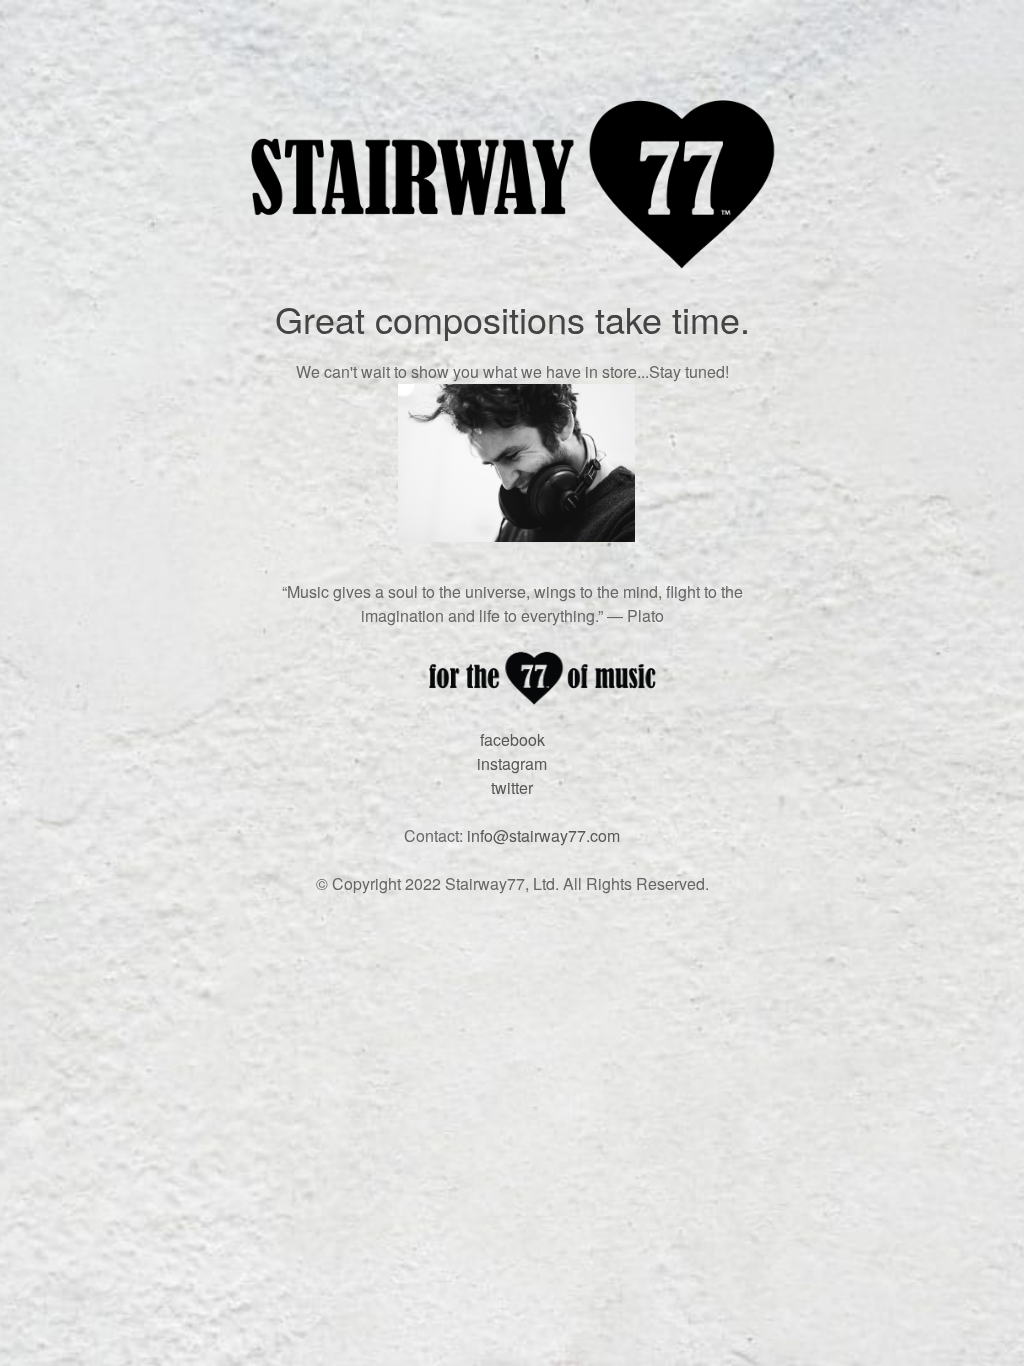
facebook (512, 739)
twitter (512, 787)
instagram (512, 763)
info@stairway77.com (543, 835)
